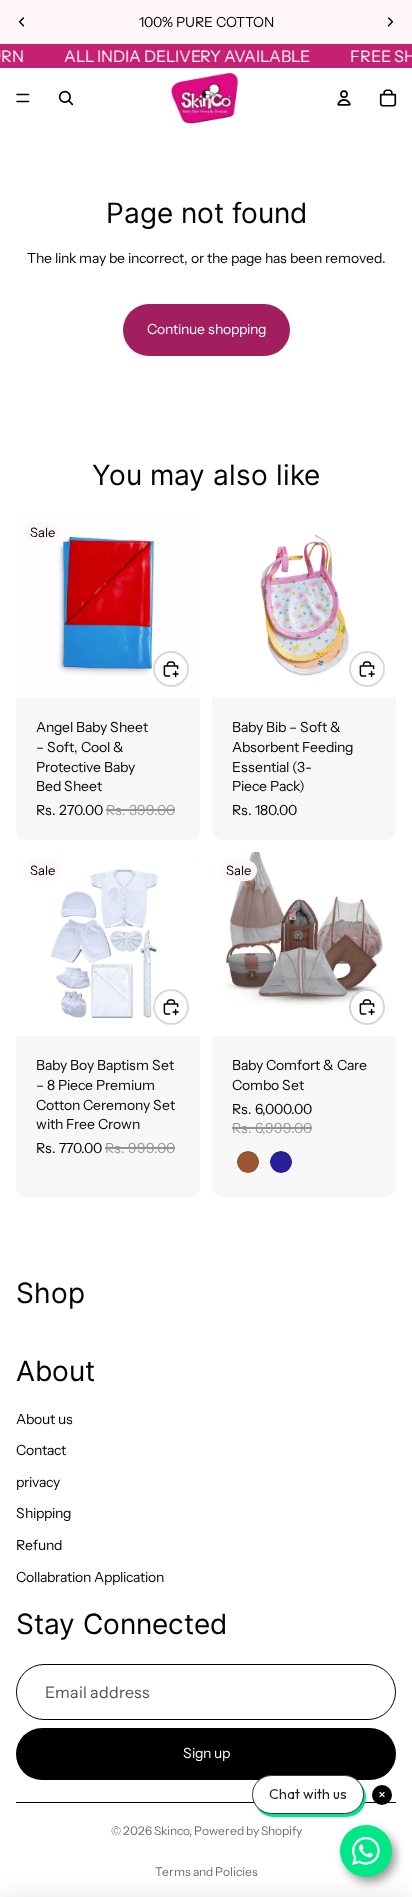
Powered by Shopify (248, 1830)
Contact (41, 1450)
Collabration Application (90, 1577)
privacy (38, 1482)
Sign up (206, 1754)
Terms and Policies (206, 1871)
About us (44, 1419)
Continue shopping (206, 329)
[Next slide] (390, 22)
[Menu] (23, 98)
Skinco (171, 1830)
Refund (39, 1545)
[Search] (66, 98)
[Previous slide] (22, 22)
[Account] (344, 98)
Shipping (43, 1514)
